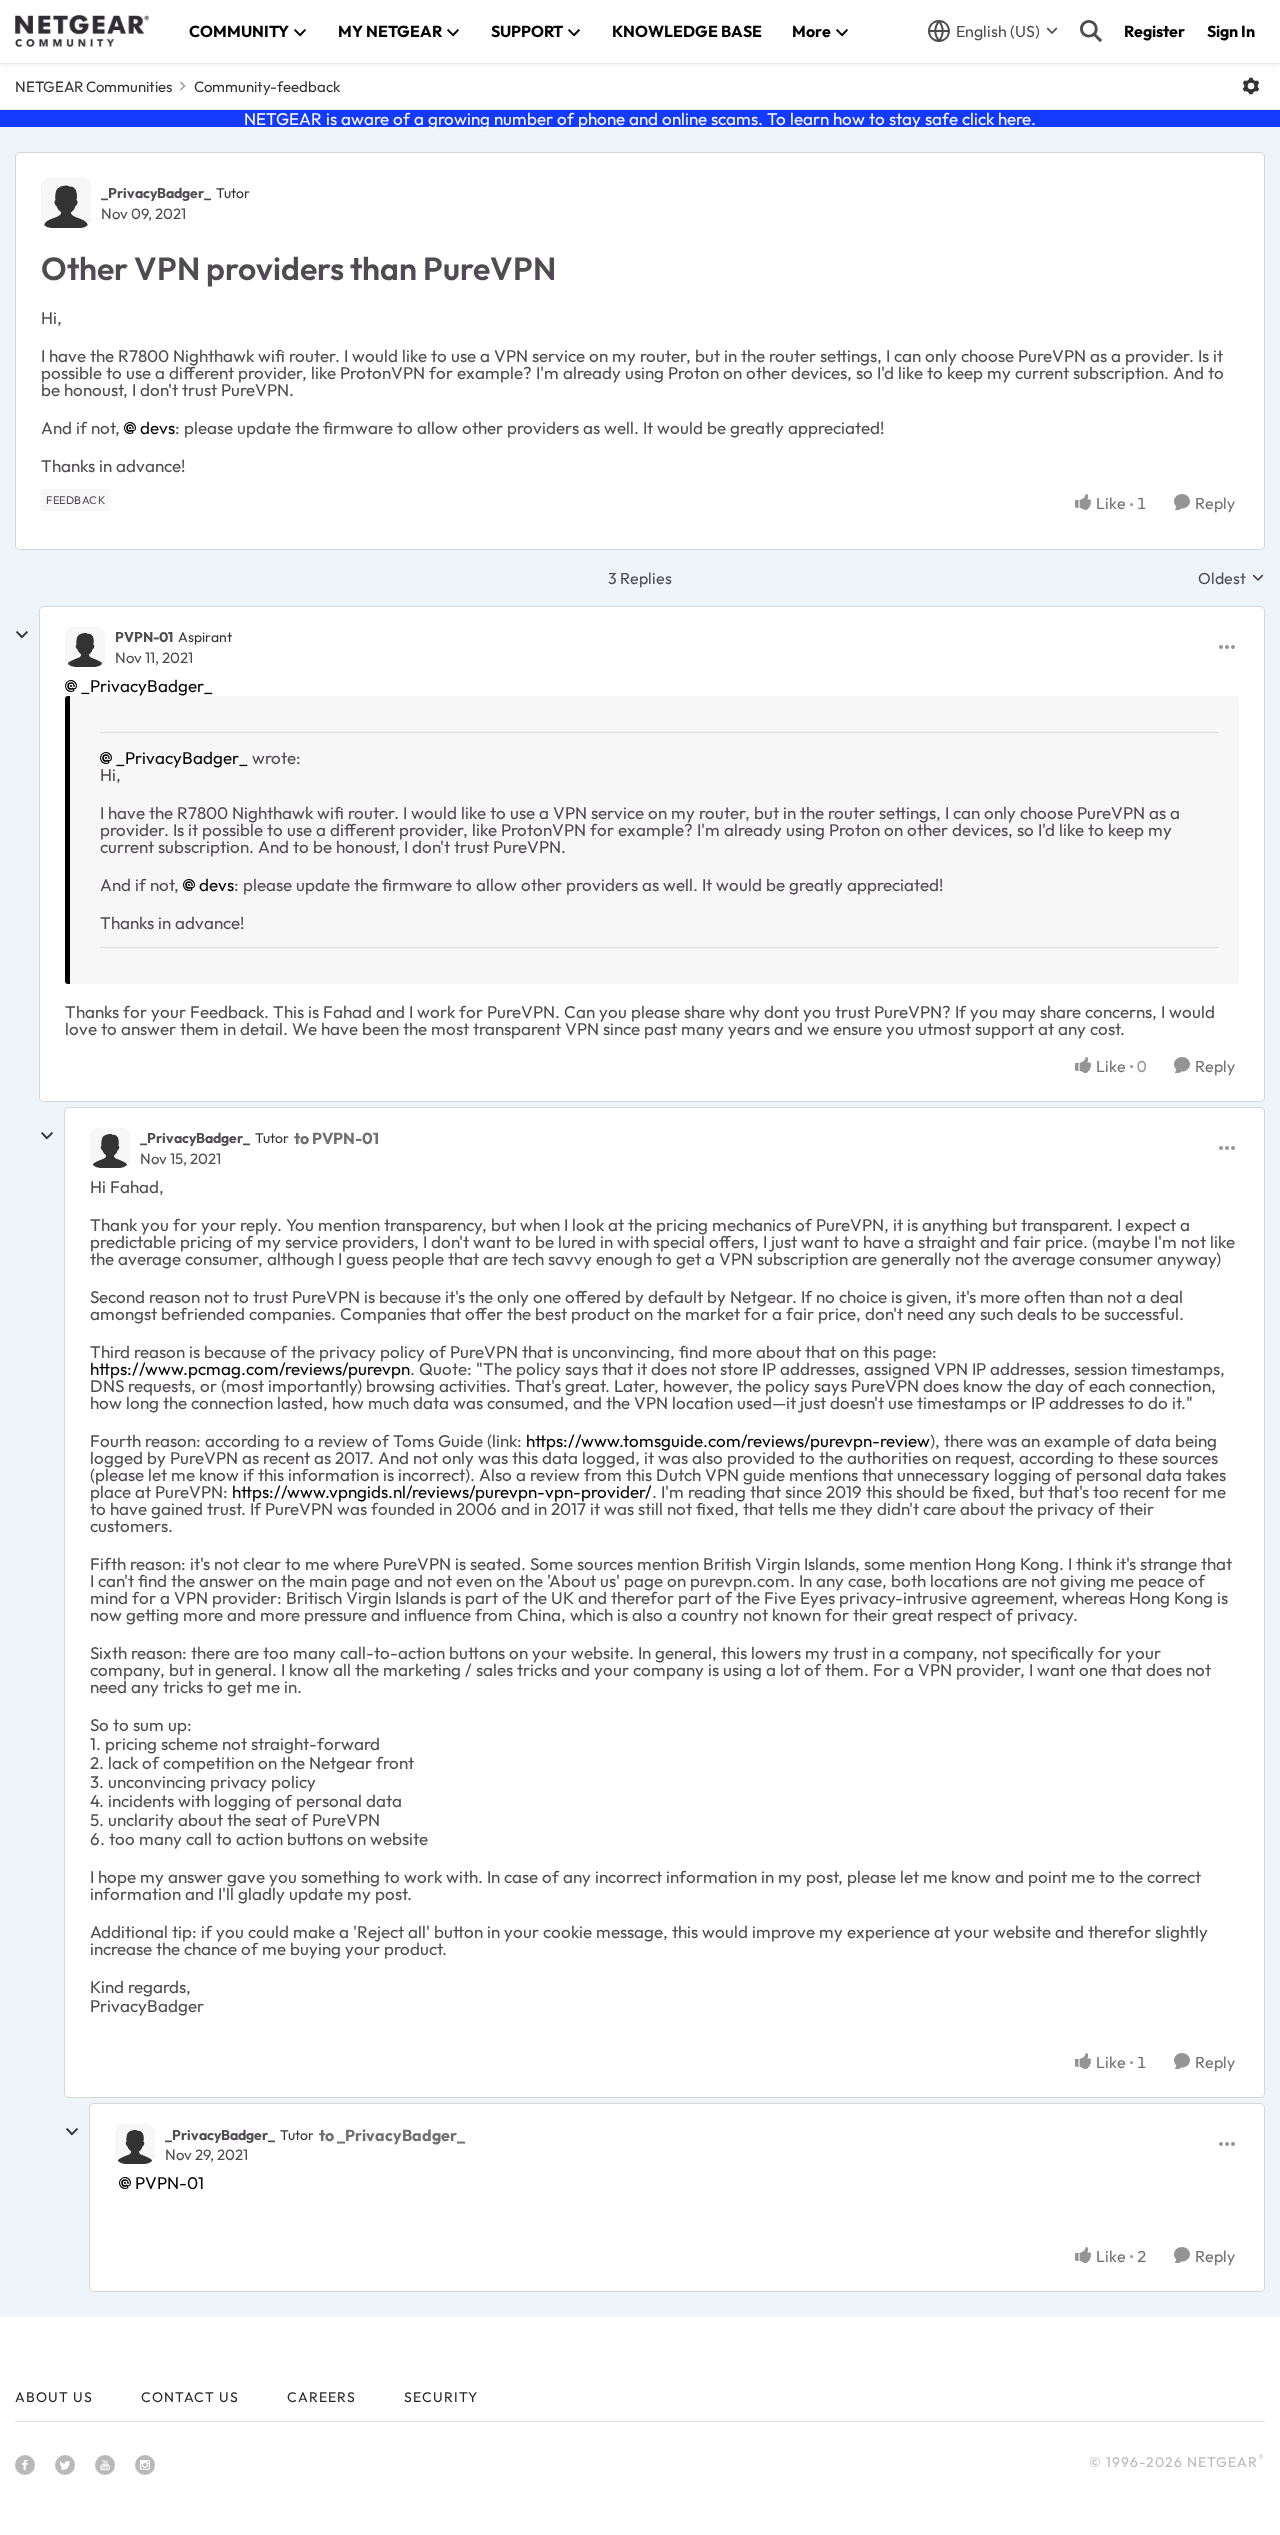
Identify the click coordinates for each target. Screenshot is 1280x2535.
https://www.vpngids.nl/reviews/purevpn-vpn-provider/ (442, 1491)
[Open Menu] (1251, 86)
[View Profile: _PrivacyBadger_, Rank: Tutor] (66, 203)
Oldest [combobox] (1231, 578)
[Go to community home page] (82, 31)
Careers (321, 2397)
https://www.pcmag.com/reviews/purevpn (250, 1368)
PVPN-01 (144, 637)
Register (1154, 31)
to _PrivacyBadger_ (392, 2135)
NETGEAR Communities (93, 86)
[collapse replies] (22, 635)
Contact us (190, 2397)
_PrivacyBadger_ (156, 193)
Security (441, 2397)
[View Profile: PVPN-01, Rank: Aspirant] (85, 647)
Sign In (1231, 31)
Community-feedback (267, 86)
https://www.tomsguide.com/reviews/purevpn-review (728, 1440)
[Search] (1091, 31)
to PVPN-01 (336, 1138)
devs (157, 427)
